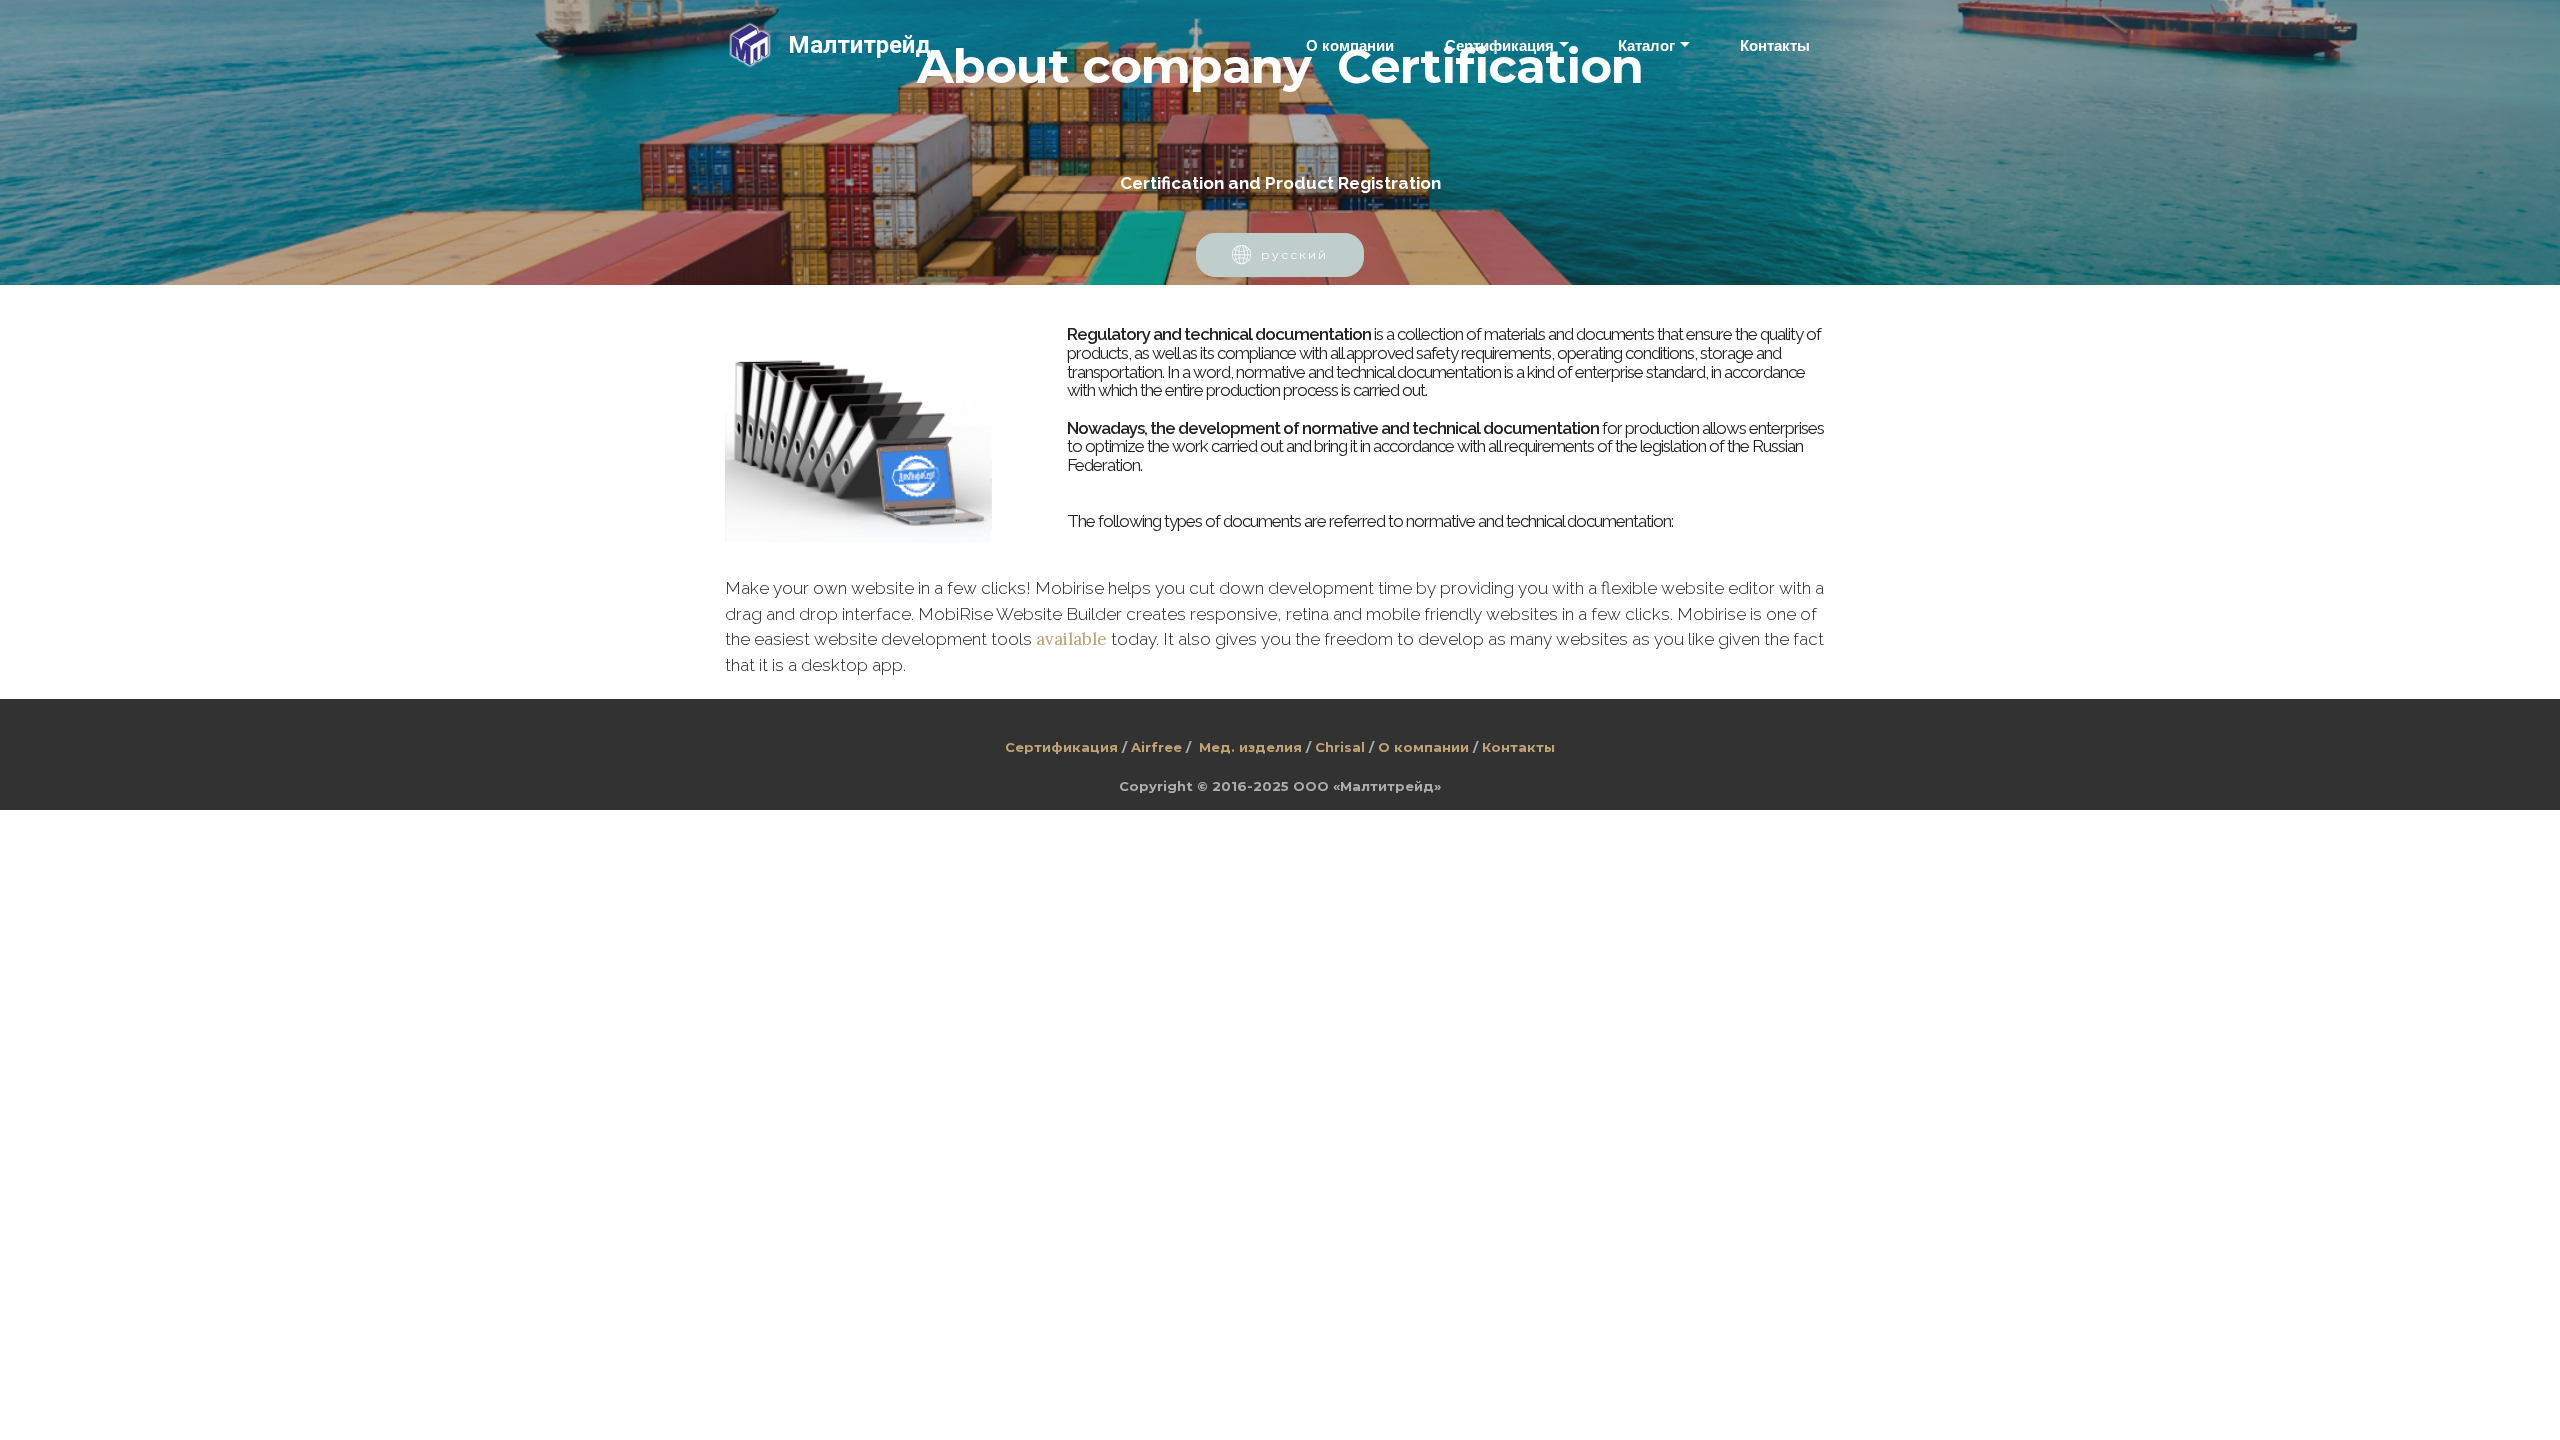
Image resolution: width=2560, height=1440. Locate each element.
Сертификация (1499, 45)
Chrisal (1340, 747)
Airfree (1156, 747)
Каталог (1646, 45)
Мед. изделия (1250, 747)
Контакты (1775, 45)
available (1071, 639)
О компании (1350, 45)
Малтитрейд (859, 45)
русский (1294, 254)
